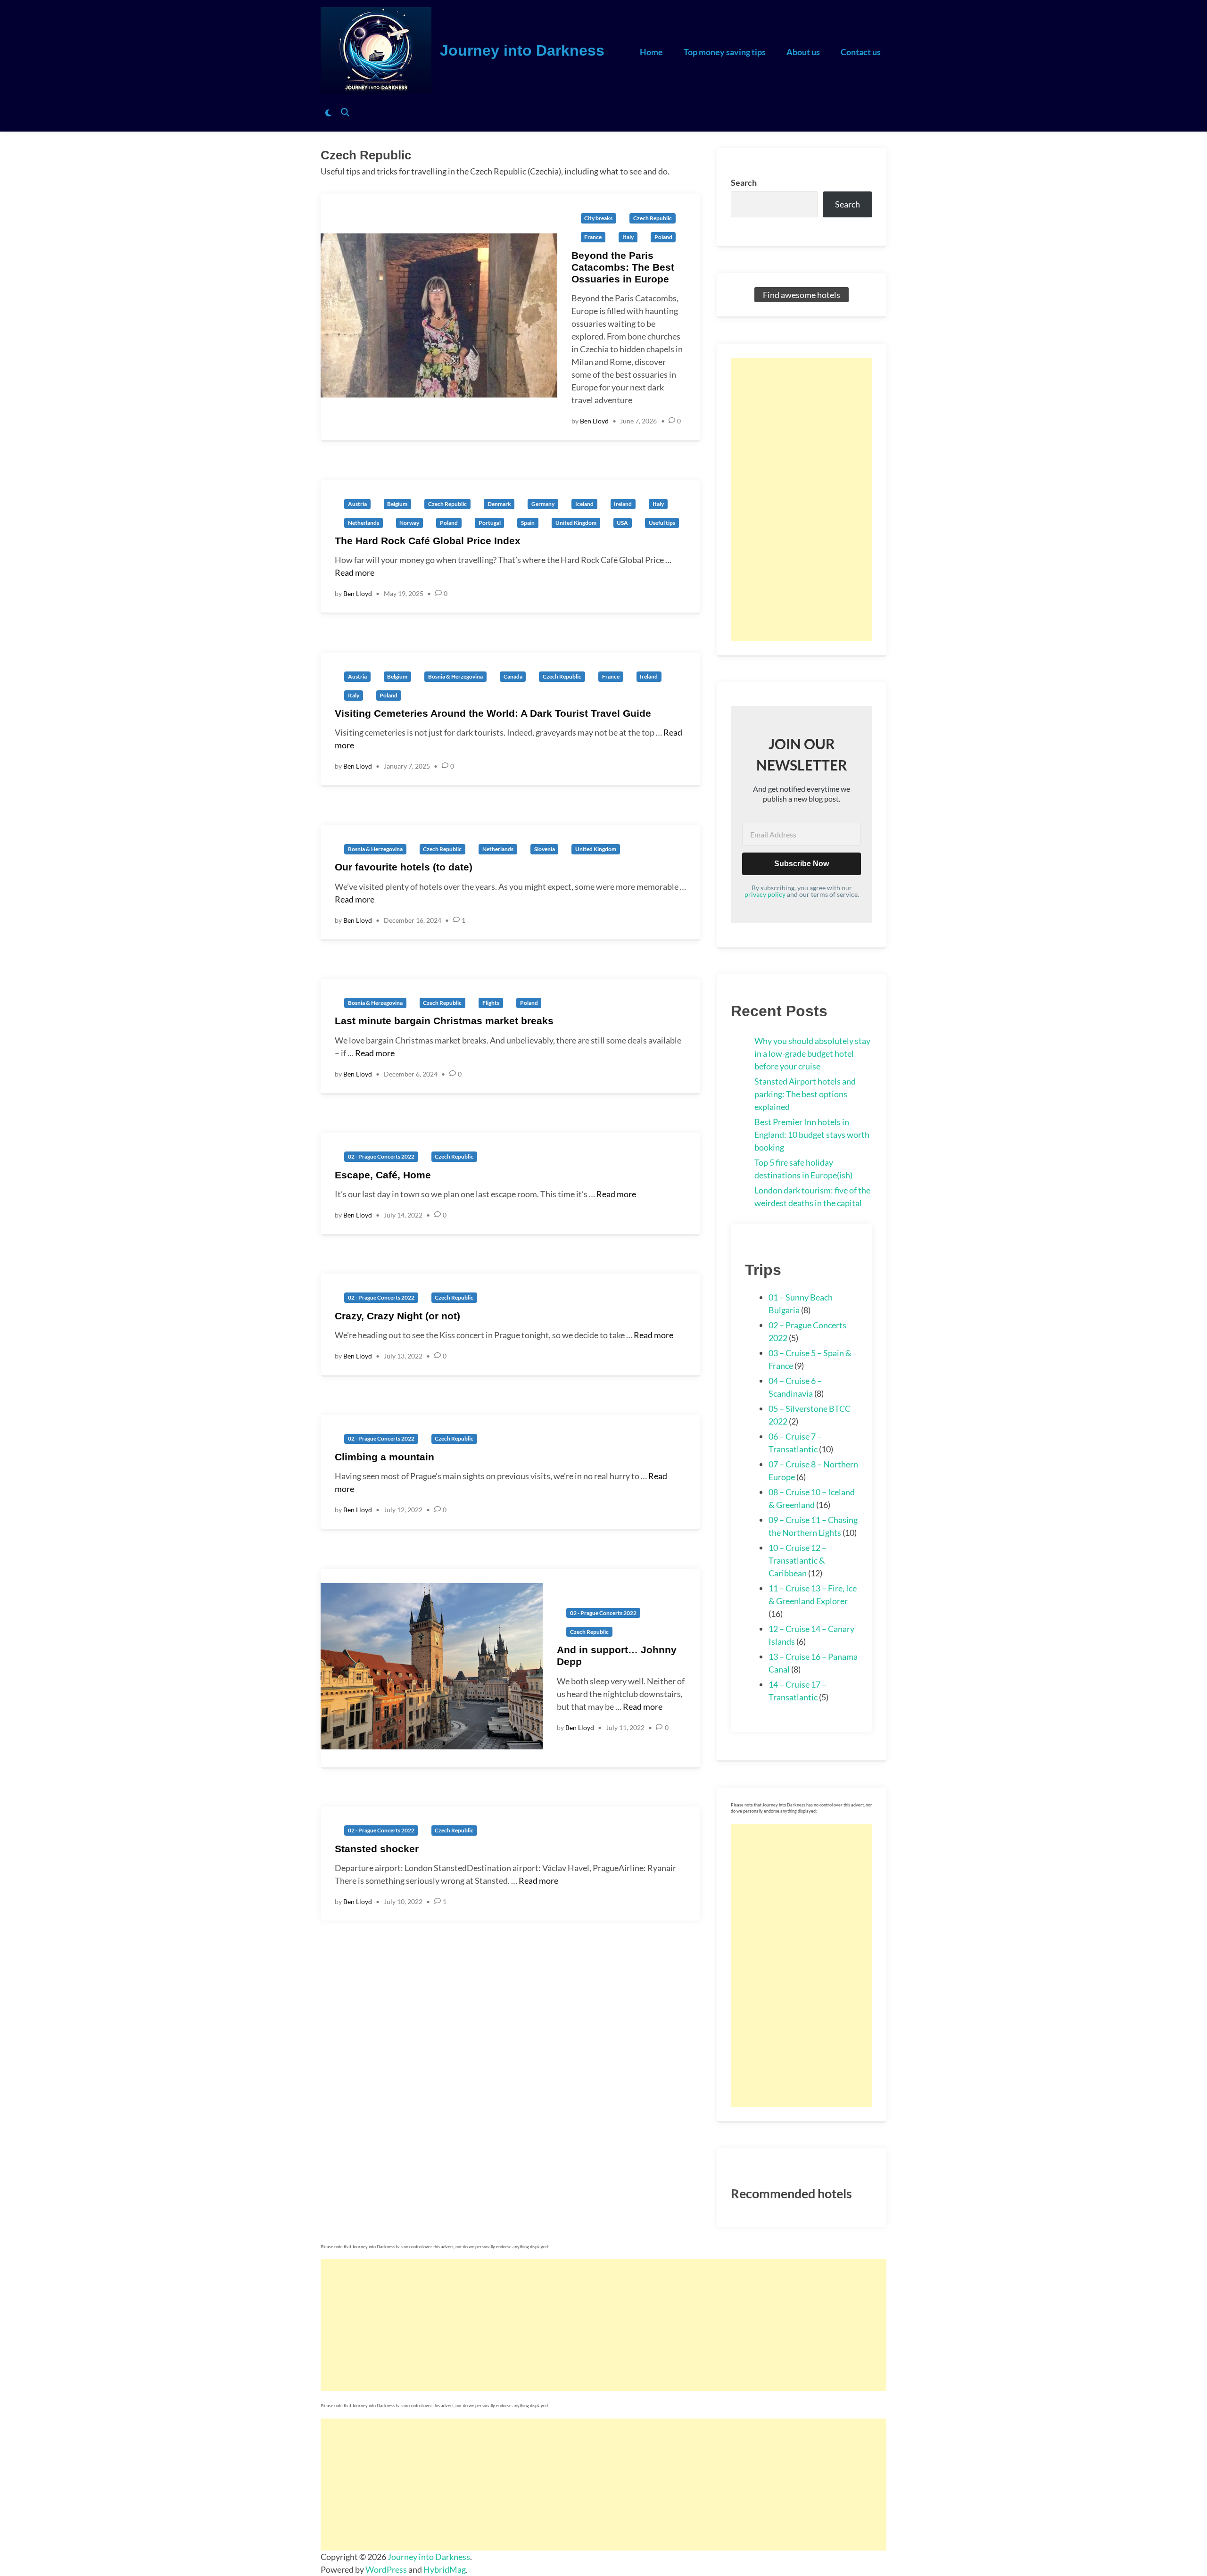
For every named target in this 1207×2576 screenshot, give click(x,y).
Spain (528, 523)
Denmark (499, 504)
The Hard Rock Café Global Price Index (428, 541)
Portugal (490, 523)
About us (803, 52)
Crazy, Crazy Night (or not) (397, 1316)
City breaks (598, 218)
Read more (355, 572)
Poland (663, 237)
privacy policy (765, 894)
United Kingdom (576, 523)
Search (744, 182)
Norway (409, 523)
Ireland (623, 504)
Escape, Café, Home (383, 1175)
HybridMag (445, 2569)
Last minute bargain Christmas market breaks (444, 1021)
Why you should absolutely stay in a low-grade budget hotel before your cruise (812, 1053)
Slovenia (545, 849)
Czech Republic (653, 218)
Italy (628, 237)
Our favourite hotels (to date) (404, 867)
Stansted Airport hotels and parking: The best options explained (805, 1094)
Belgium (397, 504)
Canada (513, 676)
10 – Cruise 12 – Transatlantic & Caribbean (798, 1560)
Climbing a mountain (384, 1457)
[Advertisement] (802, 499)
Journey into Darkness (522, 50)
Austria (357, 504)
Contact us (861, 52)
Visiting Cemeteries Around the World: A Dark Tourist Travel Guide (493, 713)
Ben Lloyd (594, 421)
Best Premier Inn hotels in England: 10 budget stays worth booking (812, 1135)
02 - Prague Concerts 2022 (381, 1156)
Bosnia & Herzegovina (455, 676)
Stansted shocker (377, 1849)
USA (622, 523)
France (593, 237)
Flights (491, 1003)
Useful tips (662, 523)
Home (651, 52)
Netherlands (364, 523)
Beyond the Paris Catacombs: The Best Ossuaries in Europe (623, 267)
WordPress (386, 2569)
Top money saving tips (725, 52)
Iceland (584, 504)
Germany (543, 504)
